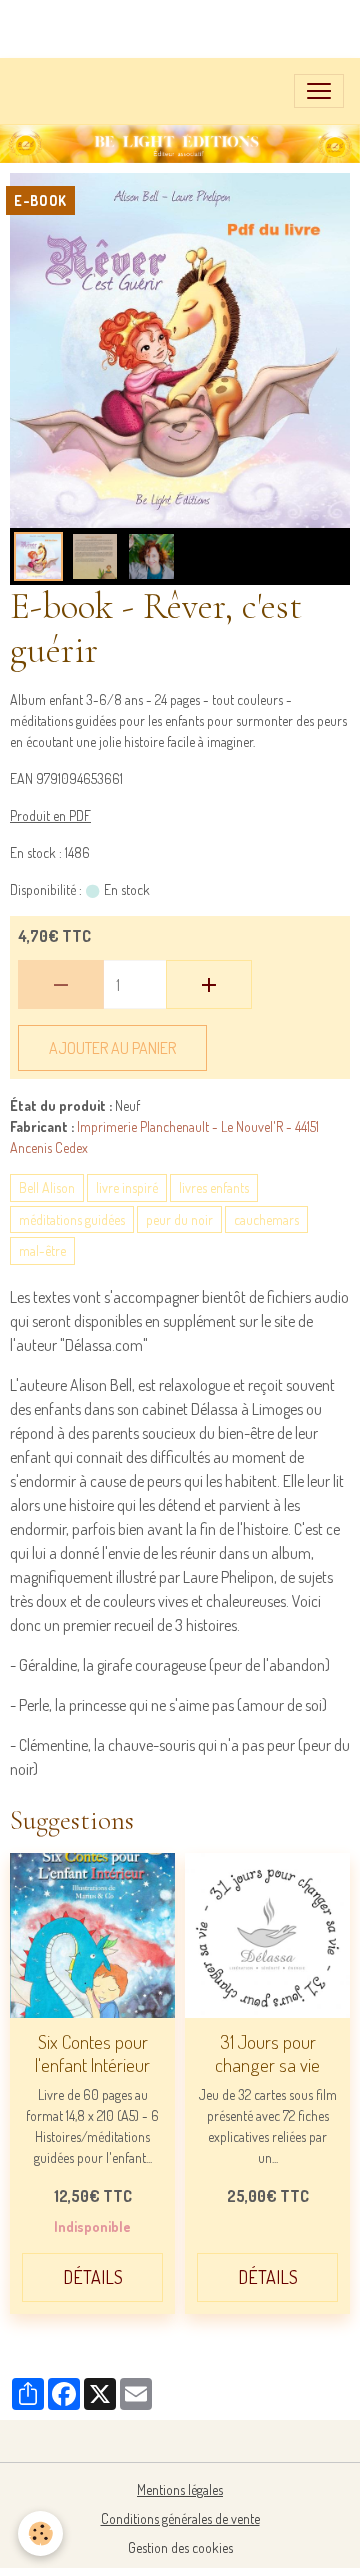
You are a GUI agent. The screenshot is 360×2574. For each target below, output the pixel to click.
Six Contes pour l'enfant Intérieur (92, 2053)
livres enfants (214, 1187)
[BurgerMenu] (319, 91)
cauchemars (266, 1219)
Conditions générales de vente (180, 2518)
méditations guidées (72, 1219)
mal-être (42, 1250)
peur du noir (179, 1219)
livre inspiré (127, 1187)
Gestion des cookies (180, 2547)
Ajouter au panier (112, 1048)
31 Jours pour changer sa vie (267, 2053)
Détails (93, 2277)
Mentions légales (180, 2489)
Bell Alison (47, 1187)
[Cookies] (40, 2533)
